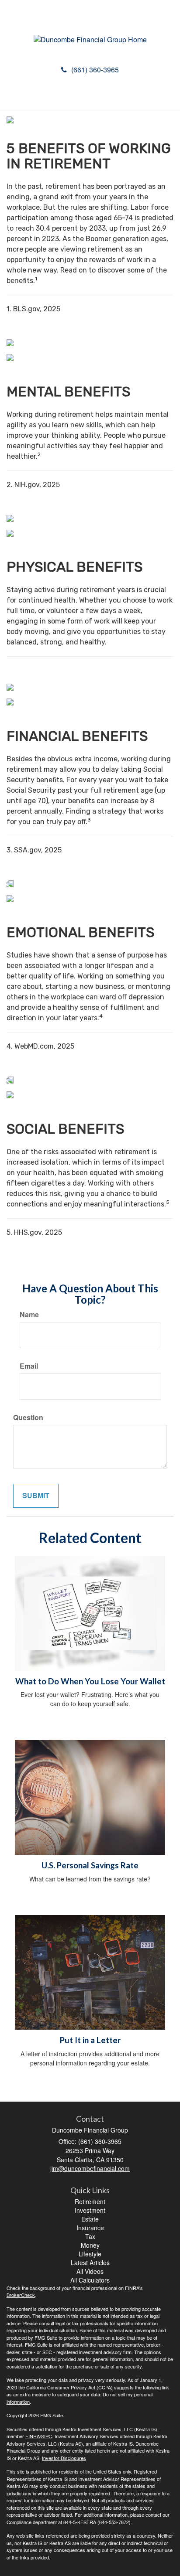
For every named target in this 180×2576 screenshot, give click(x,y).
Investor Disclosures (64, 2458)
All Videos (90, 2271)
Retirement (90, 2201)
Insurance (90, 2228)
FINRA (33, 2436)
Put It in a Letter (90, 2040)
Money (90, 2245)
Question (28, 1417)
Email (29, 1366)
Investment (90, 2210)
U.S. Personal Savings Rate (90, 1865)
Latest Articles (90, 2263)
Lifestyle (90, 2254)
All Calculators (90, 2280)
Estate (90, 2219)
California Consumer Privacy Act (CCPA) (69, 2387)
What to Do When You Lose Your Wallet (90, 1681)
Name (29, 1315)
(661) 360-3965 (95, 70)
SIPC (47, 2436)
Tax (90, 2236)
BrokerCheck (21, 2295)
